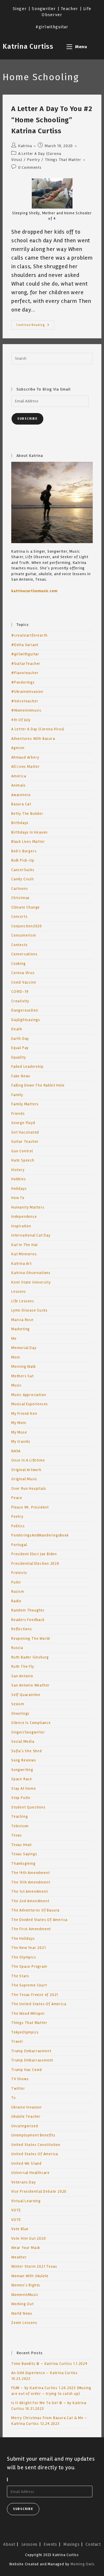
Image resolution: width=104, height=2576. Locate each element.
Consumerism (24, 935)
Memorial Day (24, 1348)
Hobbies (19, 1179)
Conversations (24, 954)
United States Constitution (36, 2145)
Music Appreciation (29, 1395)
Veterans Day (24, 2182)
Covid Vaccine (24, 982)
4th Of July (21, 720)
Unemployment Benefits (33, 2135)
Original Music (24, 1479)
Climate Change (26, 907)
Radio (16, 1601)
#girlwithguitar (25, 654)
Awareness (21, 795)
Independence (24, 1217)
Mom (16, 1357)
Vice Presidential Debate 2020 (39, 2192)
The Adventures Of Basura (35, 1910)
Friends (18, 1114)
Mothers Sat (23, 1376)
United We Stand (26, 2164)
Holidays (19, 1189)
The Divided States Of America (39, 1920)
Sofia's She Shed (27, 1751)
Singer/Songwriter (28, 1732)
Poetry (34, 160)
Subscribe (27, 419)
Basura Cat (21, 804)
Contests (19, 945)
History (18, 1170)
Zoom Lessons (24, 2323)
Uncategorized (25, 2126)
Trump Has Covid (27, 2070)
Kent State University (31, 1282)
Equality (18, 1057)
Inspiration (21, 1226)
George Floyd (23, 1123)
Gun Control (22, 1151)
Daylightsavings (26, 1020)
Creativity (20, 1001)
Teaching (19, 1817)
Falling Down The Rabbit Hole (38, 1085)
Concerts (19, 917)
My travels (21, 1442)
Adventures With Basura (33, 739)
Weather (19, 2257)
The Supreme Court (29, 1985)
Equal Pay (20, 1048)
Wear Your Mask (26, 2248)
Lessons (19, 1292)
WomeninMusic (25, 2295)
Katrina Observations (31, 1273)
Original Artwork (26, 1470)
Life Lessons (23, 1301)
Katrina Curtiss (28, 46)
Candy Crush (23, 879)
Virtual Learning (26, 2201)
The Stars (20, 1976)
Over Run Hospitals (29, 1489)
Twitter (18, 2089)
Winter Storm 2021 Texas (34, 2267)
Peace (17, 1498)
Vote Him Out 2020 (29, 2239)
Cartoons (19, 889)
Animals (18, 785)
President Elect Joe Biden (34, 1554)
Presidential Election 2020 (35, 1564)
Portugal (19, 1545)
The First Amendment (31, 1929)
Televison (20, 1826)
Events (50, 2544)
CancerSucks (23, 870)
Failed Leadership (27, 1067)
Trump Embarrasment (31, 2051)
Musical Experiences (30, 1404)
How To (18, 1198)
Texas (17, 1835)
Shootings (20, 1714)
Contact (93, 2544)
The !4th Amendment (30, 1873)
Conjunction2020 (27, 926)
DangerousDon (25, 1010)
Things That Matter (63, 160)
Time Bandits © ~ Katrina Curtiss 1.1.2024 (49, 2364)
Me (14, 1339)
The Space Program (29, 1967)
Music (16, 1385)
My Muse (19, 1432)
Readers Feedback (28, 1620)
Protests (19, 1573)
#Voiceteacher (25, 701)
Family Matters (25, 1104)
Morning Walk (24, 1367)
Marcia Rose (22, 1320)
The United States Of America (39, 2004)
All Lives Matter (26, 767)
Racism (18, 1592)
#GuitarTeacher (26, 664)
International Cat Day (31, 1235)
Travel (17, 2042)
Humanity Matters (28, 1207)
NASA (16, 1451)
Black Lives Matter (28, 842)
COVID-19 (20, 992)
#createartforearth (29, 635)
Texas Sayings (24, 1854)
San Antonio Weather (30, 1685)
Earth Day (20, 1039)
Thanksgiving (23, 1864)
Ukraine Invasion (26, 2107)
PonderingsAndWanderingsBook (40, 1535)
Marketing (21, 1329)
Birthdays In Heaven (29, 832)
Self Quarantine (26, 1695)
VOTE (16, 2210)
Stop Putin (21, 1798)
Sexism (18, 1704)
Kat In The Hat (25, 1245)
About (9, 2544)
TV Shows (20, 2079)
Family (17, 1095)
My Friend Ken (24, 1414)
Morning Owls (83, 2564)
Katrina (25, 146)
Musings (71, 2544)
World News (22, 2314)
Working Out (23, 2304)
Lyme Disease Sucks (29, 1310)
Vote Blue (20, 2229)
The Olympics (24, 1957)
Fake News (21, 1076)
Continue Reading (35, 326)
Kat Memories (24, 1254)
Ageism (18, 748)
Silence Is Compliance (31, 1723)
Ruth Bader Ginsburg (30, 1657)
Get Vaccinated (25, 1132)
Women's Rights (26, 2285)
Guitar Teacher (25, 1142)
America (19, 776)
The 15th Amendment (31, 1882)
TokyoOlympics (25, 2032)
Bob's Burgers (24, 851)
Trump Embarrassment (32, 2060)
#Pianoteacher (25, 673)
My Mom (19, 1423)
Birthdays (20, 823)
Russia (17, 1648)
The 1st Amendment (30, 1892)
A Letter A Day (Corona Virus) (38, 729)
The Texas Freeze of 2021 (35, 1995)
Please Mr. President (30, 1507)
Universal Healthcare (30, 2173)
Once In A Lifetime (28, 1460)
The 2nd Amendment (30, 1901)
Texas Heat (22, 1845)
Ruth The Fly (23, 1667)
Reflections (22, 1629)
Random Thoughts (28, 1610)
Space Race (22, 1779)
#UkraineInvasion (27, 692)
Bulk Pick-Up (23, 860)
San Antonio (22, 1676)
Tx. (14, 2098)
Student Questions (28, 1807)
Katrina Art (22, 1264)
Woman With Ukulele (30, 2276)
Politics (18, 1526)
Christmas (21, 898)
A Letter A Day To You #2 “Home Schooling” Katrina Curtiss (52, 120)
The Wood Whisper (28, 2014)
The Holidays (23, 1939)
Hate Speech (23, 1160)
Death (17, 1029)
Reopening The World (31, 1639)
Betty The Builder (27, 814)
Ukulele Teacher (26, 2117)
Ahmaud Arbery (25, 757)
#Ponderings (23, 682)
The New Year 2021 (29, 1948)
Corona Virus (23, 973)
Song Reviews (24, 1760)
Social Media (23, 1742)
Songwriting (22, 1770)
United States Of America (35, 2154)
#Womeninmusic (26, 710)
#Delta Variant (25, 645)
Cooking (18, 964)
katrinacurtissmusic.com (34, 591)
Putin (16, 1582)
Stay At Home (24, 1789)
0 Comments (30, 167)
